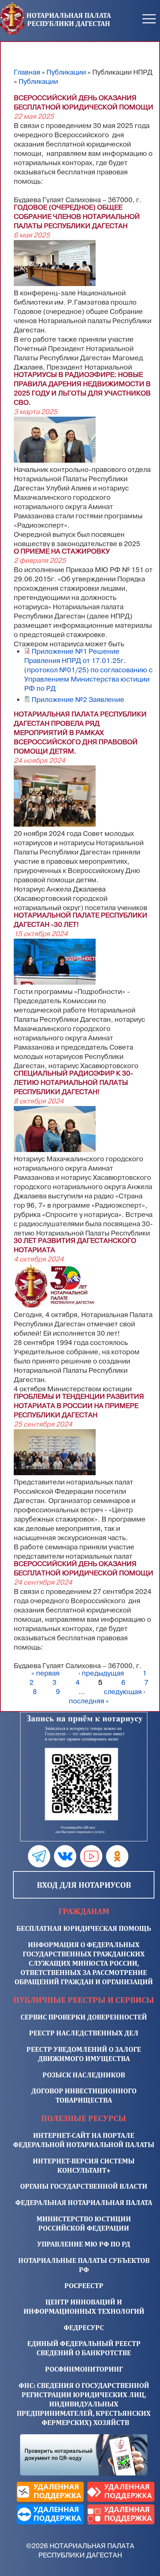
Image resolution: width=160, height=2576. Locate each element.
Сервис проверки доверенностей (84, 2017)
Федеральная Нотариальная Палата (84, 2202)
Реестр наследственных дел (84, 2033)
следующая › (124, 1692)
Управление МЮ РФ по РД (84, 2244)
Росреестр (84, 2285)
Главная (27, 72)
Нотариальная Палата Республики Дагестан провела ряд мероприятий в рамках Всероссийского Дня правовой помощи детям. (80, 733)
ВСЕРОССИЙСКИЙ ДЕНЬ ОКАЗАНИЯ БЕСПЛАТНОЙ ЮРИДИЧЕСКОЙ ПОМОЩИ (84, 103)
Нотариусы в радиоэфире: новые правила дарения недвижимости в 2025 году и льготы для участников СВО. (82, 389)
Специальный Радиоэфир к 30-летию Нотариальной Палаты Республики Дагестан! (73, 1083)
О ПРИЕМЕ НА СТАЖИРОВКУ (62, 551)
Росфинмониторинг (84, 2369)
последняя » (89, 1701)
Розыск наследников (84, 2075)
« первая (45, 1673)
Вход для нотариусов (84, 1885)
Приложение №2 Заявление (78, 700)
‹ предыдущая (101, 1673)
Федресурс (84, 2327)
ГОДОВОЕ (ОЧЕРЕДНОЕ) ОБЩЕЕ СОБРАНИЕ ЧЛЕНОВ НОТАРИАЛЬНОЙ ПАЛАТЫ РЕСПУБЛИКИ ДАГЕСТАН (77, 217)
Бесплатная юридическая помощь (84, 1928)
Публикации (66, 72)
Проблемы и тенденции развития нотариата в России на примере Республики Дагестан (79, 1406)
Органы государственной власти (84, 2186)
